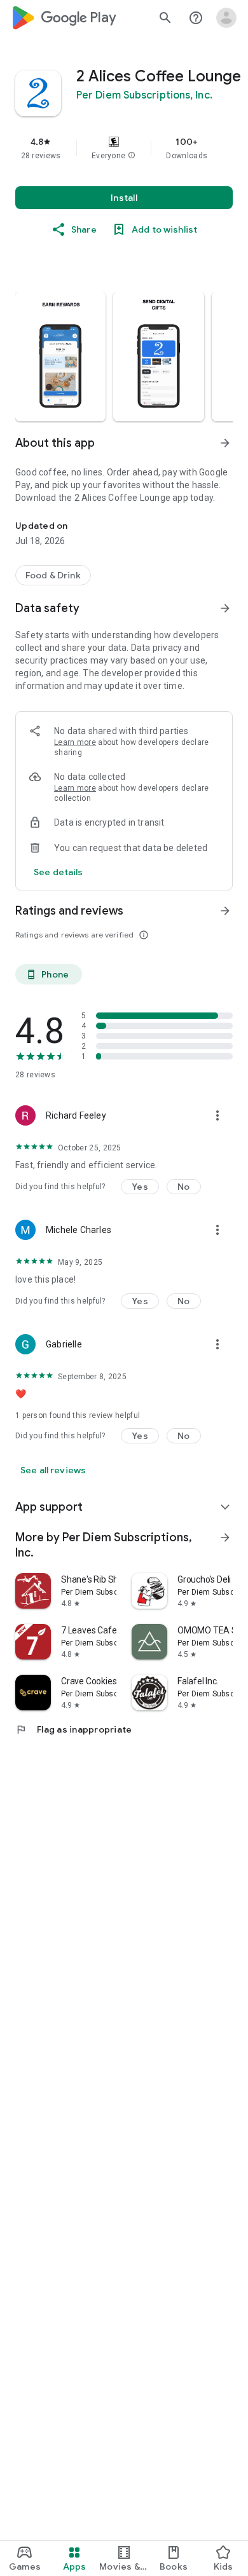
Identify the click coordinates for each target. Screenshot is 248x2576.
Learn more (75, 742)
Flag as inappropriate (73, 1729)
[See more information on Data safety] (225, 608)
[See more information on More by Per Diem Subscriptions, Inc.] (225, 1537)
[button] (132, 156)
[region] (124, 148)
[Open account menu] (226, 18)
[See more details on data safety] (59, 872)
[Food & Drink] (53, 575)
